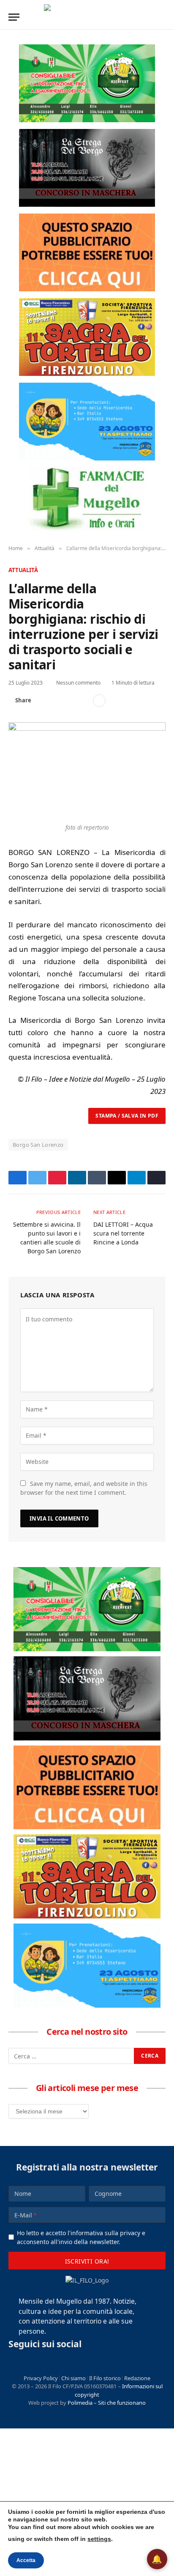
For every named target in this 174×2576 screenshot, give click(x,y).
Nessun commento (78, 683)
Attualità (23, 570)
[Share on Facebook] (43, 701)
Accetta (26, 2560)
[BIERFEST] (87, 83)
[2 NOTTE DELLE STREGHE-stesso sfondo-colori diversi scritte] (87, 168)
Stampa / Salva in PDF (127, 1116)
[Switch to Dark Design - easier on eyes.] (149, 17)
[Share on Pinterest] (70, 701)
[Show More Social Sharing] (99, 701)
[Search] (162, 17)
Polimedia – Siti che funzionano (107, 2403)
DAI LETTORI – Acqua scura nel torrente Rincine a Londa (123, 1233)
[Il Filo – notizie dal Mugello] (87, 17)
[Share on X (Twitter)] (56, 701)
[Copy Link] (83, 701)
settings (99, 2539)
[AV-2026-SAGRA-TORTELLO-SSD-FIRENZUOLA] (87, 337)
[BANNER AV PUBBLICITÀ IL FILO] (87, 252)
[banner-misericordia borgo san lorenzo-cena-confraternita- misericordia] (87, 422)
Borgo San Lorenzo (38, 1145)
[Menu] (14, 17)
